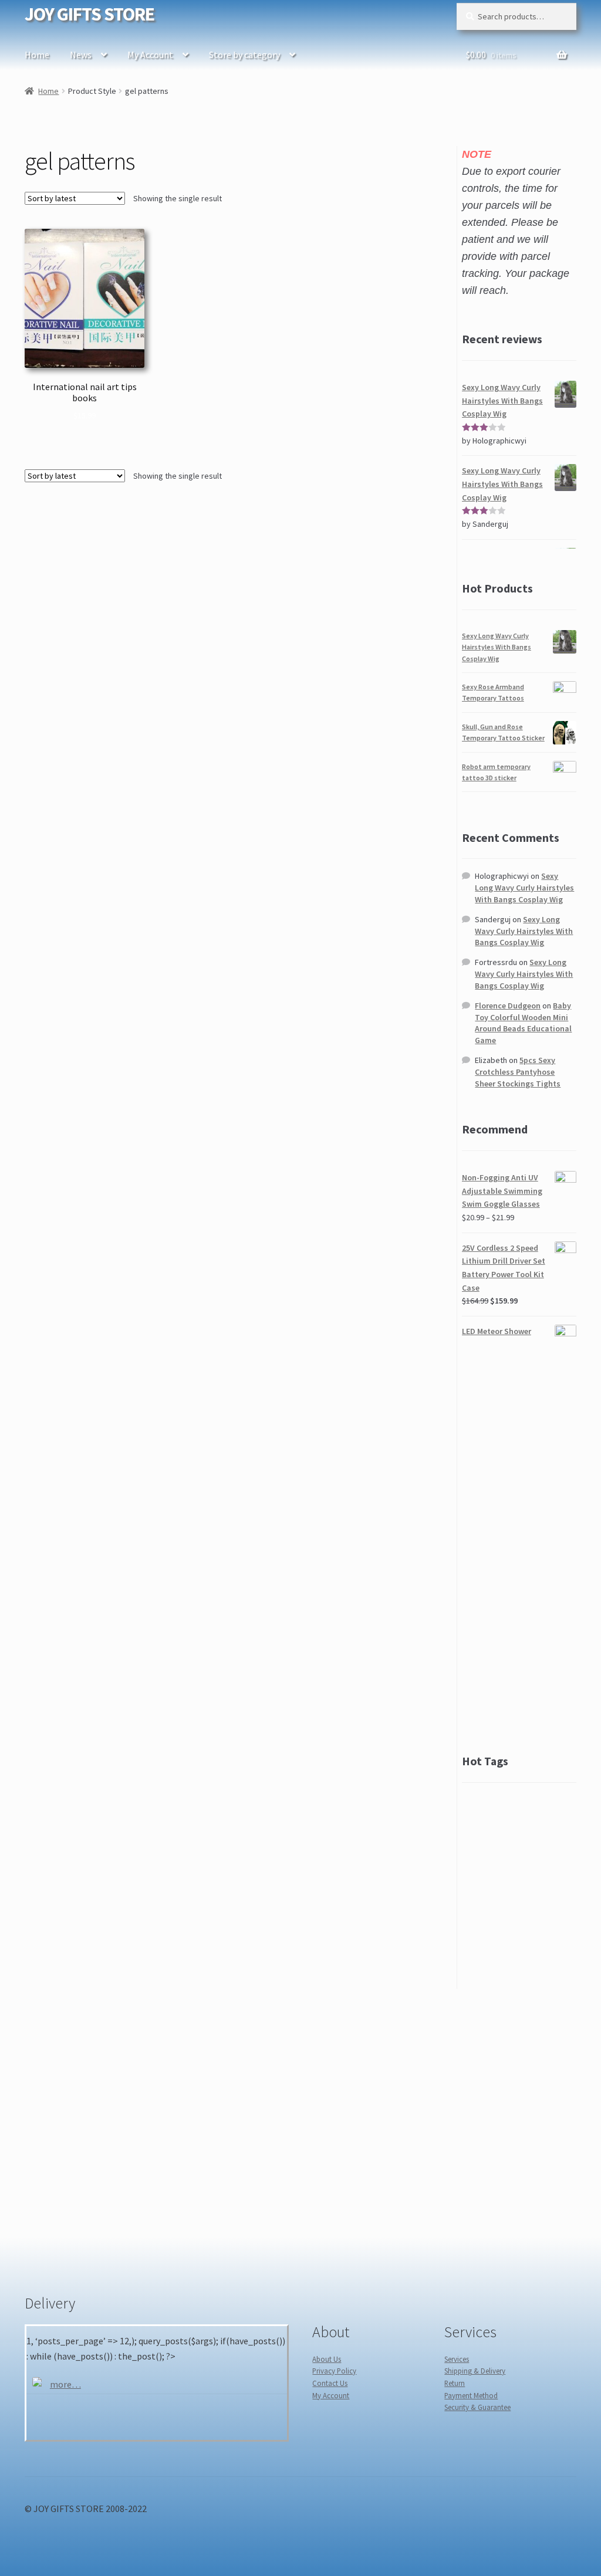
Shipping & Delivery (475, 2371)
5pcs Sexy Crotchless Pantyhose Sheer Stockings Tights (518, 1072)
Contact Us (330, 2383)
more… (65, 2384)
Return (455, 2383)
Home (37, 55)
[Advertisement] (519, 1545)
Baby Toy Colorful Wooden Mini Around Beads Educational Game (523, 1023)
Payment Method (471, 2395)
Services (457, 2359)
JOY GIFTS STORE (90, 14)
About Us (327, 2359)
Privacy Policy (334, 2371)
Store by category (244, 55)
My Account (150, 55)
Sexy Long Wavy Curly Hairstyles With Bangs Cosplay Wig (497, 647)
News (81, 55)
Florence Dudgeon (508, 1006)
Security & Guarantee (477, 2407)
